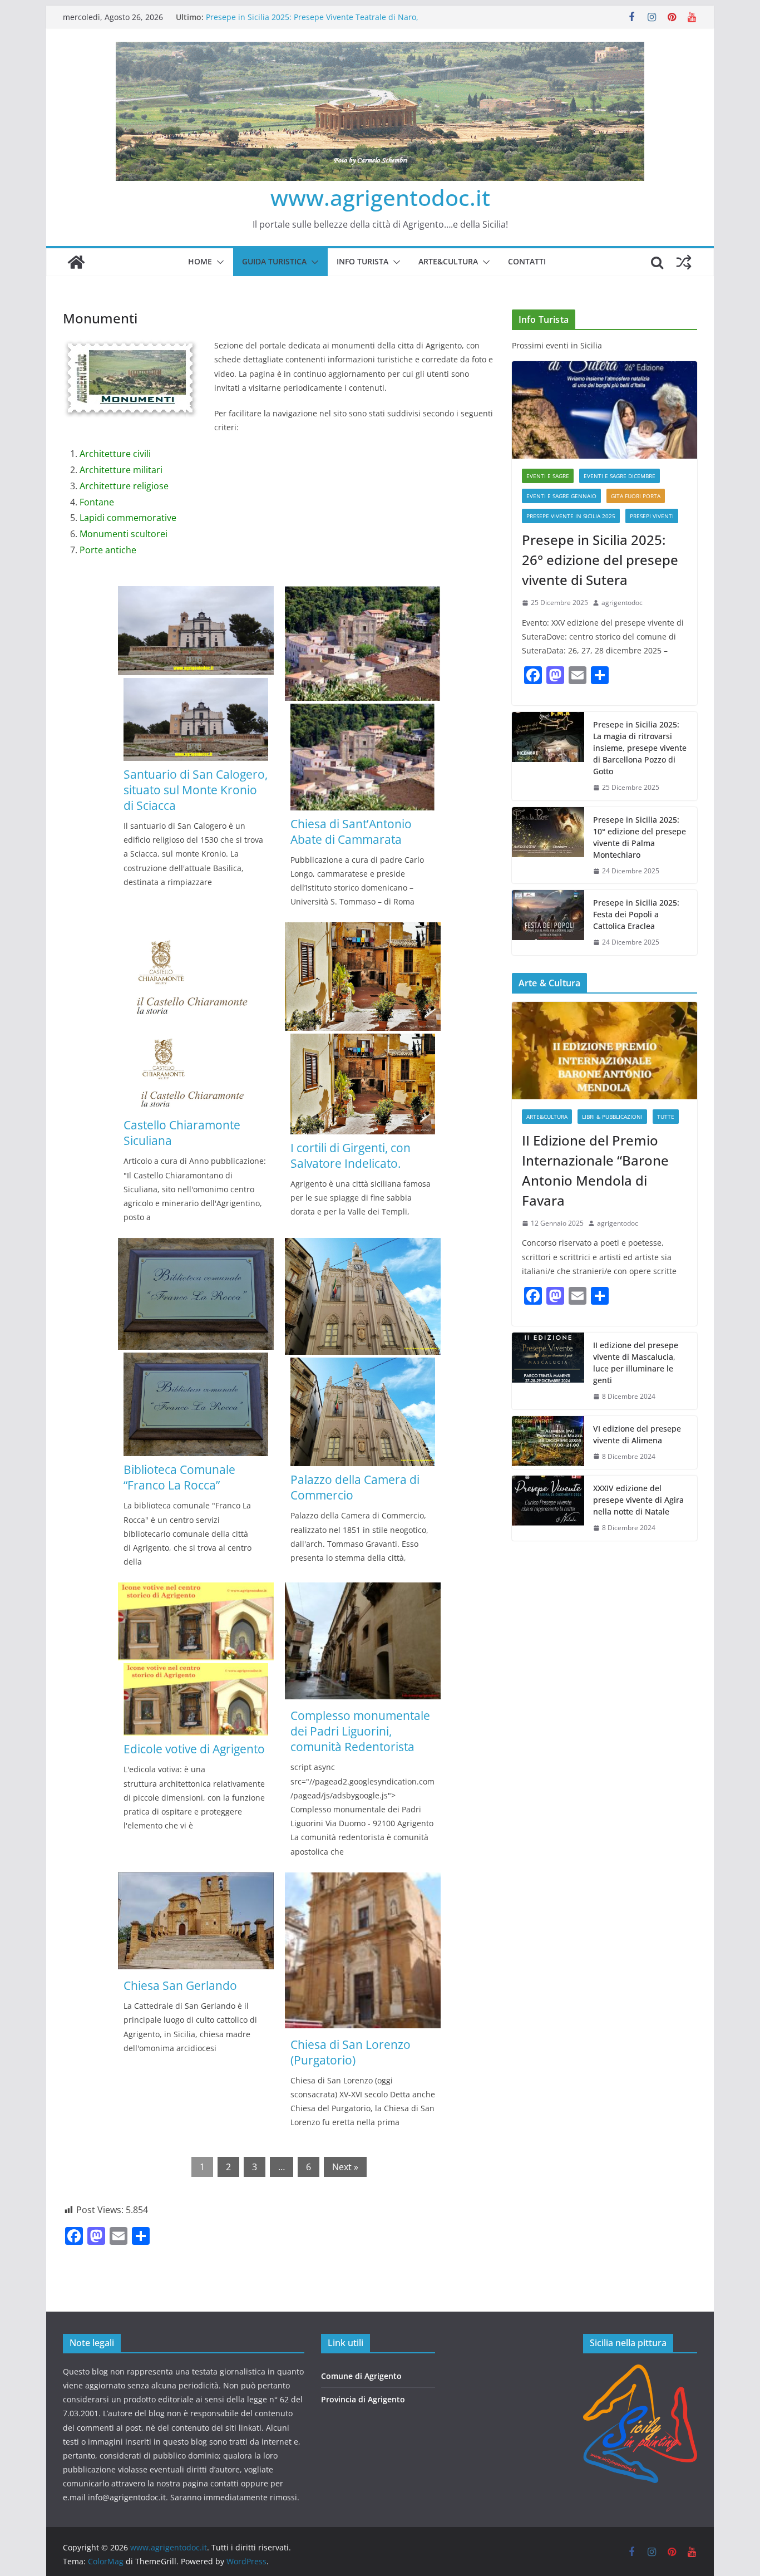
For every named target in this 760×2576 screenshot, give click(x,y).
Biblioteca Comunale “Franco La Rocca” (179, 1477)
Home (200, 261)
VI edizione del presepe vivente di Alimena (637, 1434)
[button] (218, 262)
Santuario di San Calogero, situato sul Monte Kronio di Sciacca (196, 790)
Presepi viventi (652, 516)
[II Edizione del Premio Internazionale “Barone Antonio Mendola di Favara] (604, 1051)
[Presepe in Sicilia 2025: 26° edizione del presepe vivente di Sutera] (604, 410)
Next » (345, 2167)
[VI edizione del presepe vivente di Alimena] (548, 1443)
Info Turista (362, 261)
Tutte (666, 1117)
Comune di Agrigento (361, 2376)
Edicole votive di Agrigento (194, 1749)
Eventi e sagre (548, 476)
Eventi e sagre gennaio (561, 496)
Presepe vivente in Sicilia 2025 (571, 516)
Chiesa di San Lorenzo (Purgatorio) (351, 2052)
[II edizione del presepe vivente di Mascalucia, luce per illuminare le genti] (548, 1371)
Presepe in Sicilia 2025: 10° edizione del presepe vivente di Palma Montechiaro (640, 837)
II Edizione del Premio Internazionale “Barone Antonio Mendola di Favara (595, 1170)
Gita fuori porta (636, 496)
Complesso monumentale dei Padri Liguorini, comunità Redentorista (360, 1731)
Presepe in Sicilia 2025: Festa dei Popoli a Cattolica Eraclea (636, 914)
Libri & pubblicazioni (612, 1117)
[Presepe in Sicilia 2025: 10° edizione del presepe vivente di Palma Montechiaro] (548, 845)
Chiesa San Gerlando (180, 1985)
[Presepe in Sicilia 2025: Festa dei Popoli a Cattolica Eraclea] (548, 923)
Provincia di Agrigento (363, 2399)
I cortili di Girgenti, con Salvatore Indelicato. (351, 1156)
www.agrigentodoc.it (380, 197)
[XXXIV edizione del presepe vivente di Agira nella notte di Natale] (548, 1508)
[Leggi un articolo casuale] (684, 262)
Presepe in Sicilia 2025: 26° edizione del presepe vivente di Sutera (600, 560)
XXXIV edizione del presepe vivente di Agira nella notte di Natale (638, 1500)
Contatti (527, 261)
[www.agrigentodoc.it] (76, 262)
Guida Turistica (274, 261)
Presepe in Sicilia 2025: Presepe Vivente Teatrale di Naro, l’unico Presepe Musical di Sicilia (312, 23)
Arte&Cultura (448, 261)
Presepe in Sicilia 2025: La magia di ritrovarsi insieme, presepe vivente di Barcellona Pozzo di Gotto (640, 748)
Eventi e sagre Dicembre (620, 476)
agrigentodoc (622, 603)
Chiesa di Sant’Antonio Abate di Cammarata (351, 832)
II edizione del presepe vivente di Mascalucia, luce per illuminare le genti (636, 1363)
